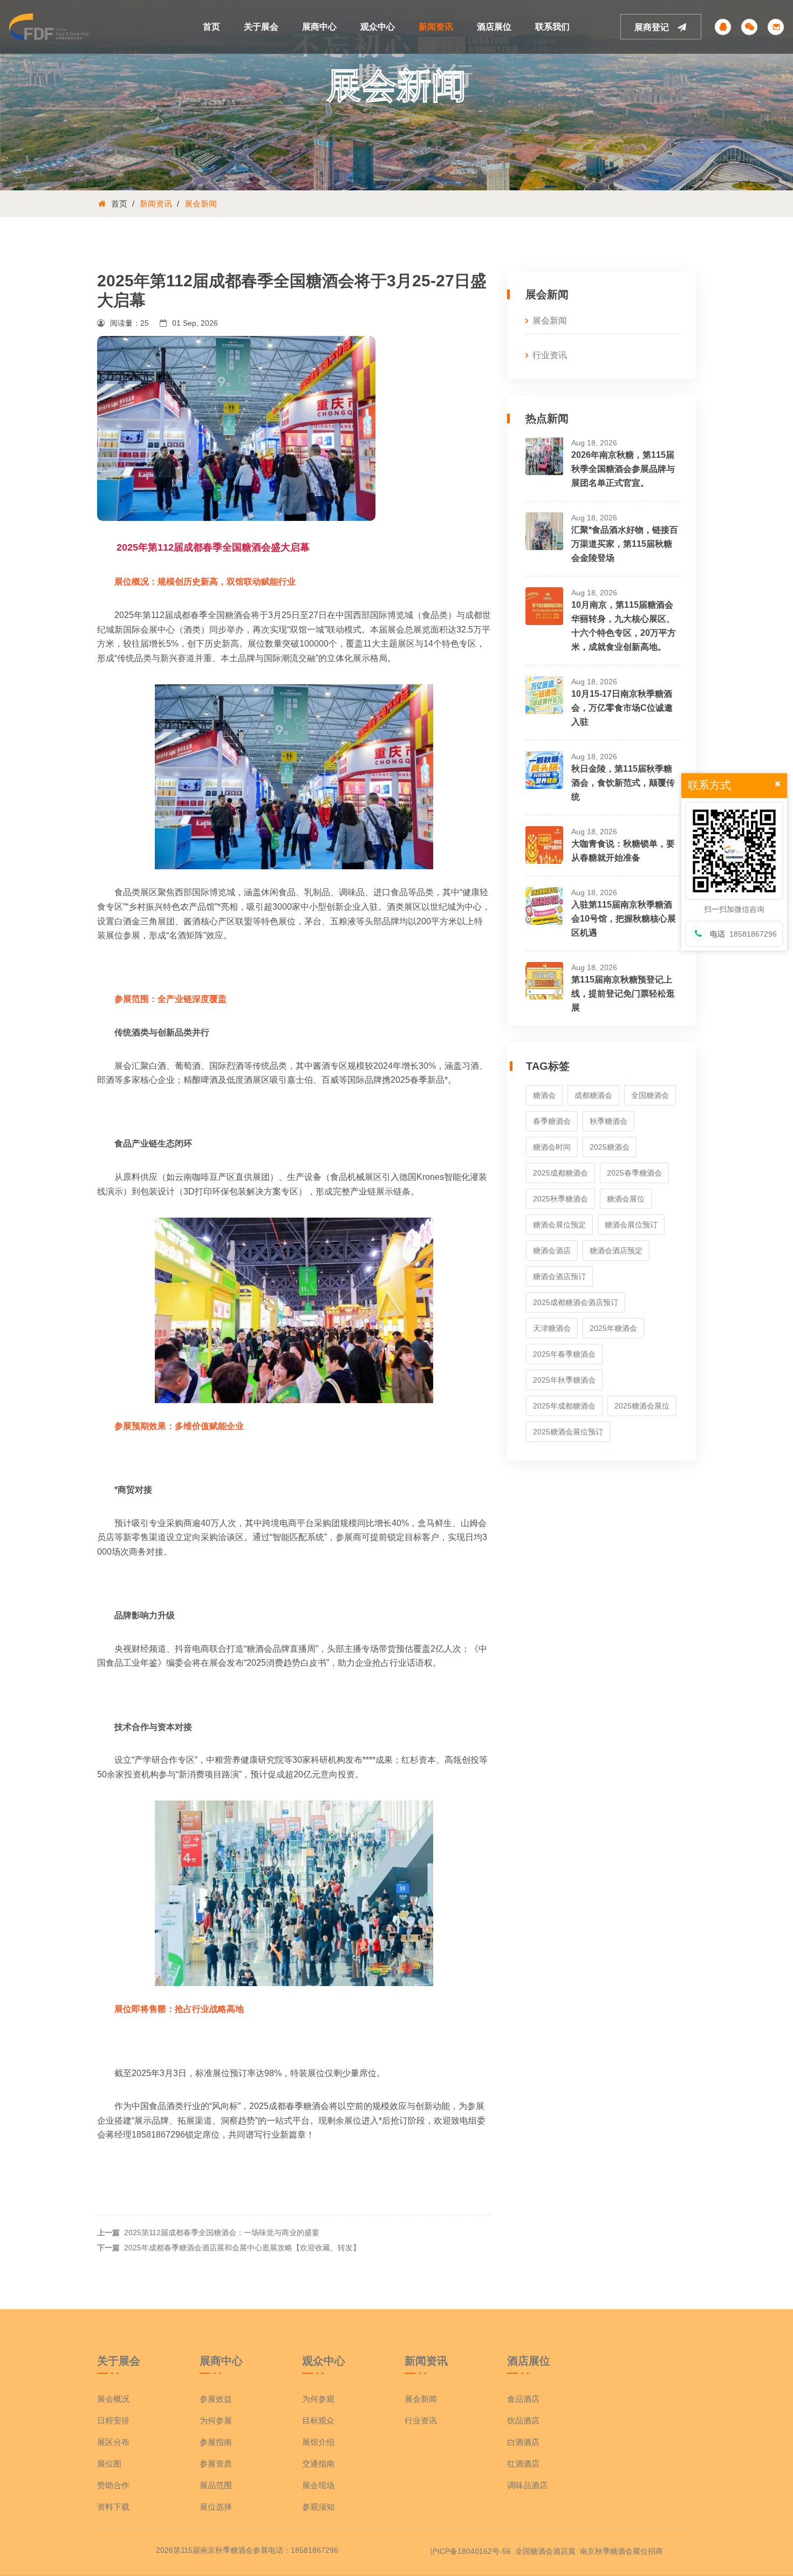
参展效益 (216, 2399)
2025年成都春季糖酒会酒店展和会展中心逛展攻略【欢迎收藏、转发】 (242, 2248)
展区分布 (113, 2442)
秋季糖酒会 (609, 1121)
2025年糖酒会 (613, 1328)
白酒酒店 (523, 2442)
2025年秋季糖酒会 (564, 1380)
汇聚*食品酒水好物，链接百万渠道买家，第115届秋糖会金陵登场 (625, 544)
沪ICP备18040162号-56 (470, 2551)
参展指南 (216, 2442)
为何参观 (318, 2399)
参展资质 (216, 2464)
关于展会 (261, 27)
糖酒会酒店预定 (616, 1251)
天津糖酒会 (552, 1328)
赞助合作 (113, 2485)
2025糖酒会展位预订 (568, 1432)
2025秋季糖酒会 (560, 1199)
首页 (211, 27)
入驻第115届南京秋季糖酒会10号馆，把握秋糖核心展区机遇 (624, 919)
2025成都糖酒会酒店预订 (576, 1302)
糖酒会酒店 (552, 1251)
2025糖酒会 (610, 1147)
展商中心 (319, 27)
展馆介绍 (318, 2442)
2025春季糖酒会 (634, 1173)
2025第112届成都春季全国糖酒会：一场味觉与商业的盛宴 (222, 2232)
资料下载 (113, 2507)
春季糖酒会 (552, 1121)
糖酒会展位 (626, 1199)
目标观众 (318, 2420)
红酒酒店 (523, 2464)
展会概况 (113, 2399)
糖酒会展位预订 (631, 1225)
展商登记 (653, 27)
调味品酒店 (527, 2485)
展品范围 (216, 2485)
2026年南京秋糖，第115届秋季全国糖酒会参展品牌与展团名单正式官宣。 (623, 469)
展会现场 (318, 2485)
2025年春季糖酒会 (564, 1354)
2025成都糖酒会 (560, 1173)
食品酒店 (523, 2399)
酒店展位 (494, 27)
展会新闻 (201, 204)
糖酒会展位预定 (559, 1225)
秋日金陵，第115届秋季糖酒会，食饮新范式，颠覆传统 (623, 783)
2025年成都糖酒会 (564, 1406)
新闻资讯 (436, 27)
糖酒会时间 (552, 1147)
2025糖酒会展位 (642, 1406)
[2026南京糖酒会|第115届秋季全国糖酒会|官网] (50, 26)
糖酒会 (544, 1095)
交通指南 (318, 2464)
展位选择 (216, 2507)
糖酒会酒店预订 (559, 1276)
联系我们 (552, 27)
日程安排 (113, 2420)
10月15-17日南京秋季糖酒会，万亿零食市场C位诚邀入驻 (622, 708)
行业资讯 (550, 355)
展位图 (109, 2464)
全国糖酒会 (650, 1095)
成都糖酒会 (593, 1095)
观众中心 (378, 27)
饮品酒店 (523, 2420)
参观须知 (318, 2507)
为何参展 (216, 2420)
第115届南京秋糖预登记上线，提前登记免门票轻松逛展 (623, 994)
